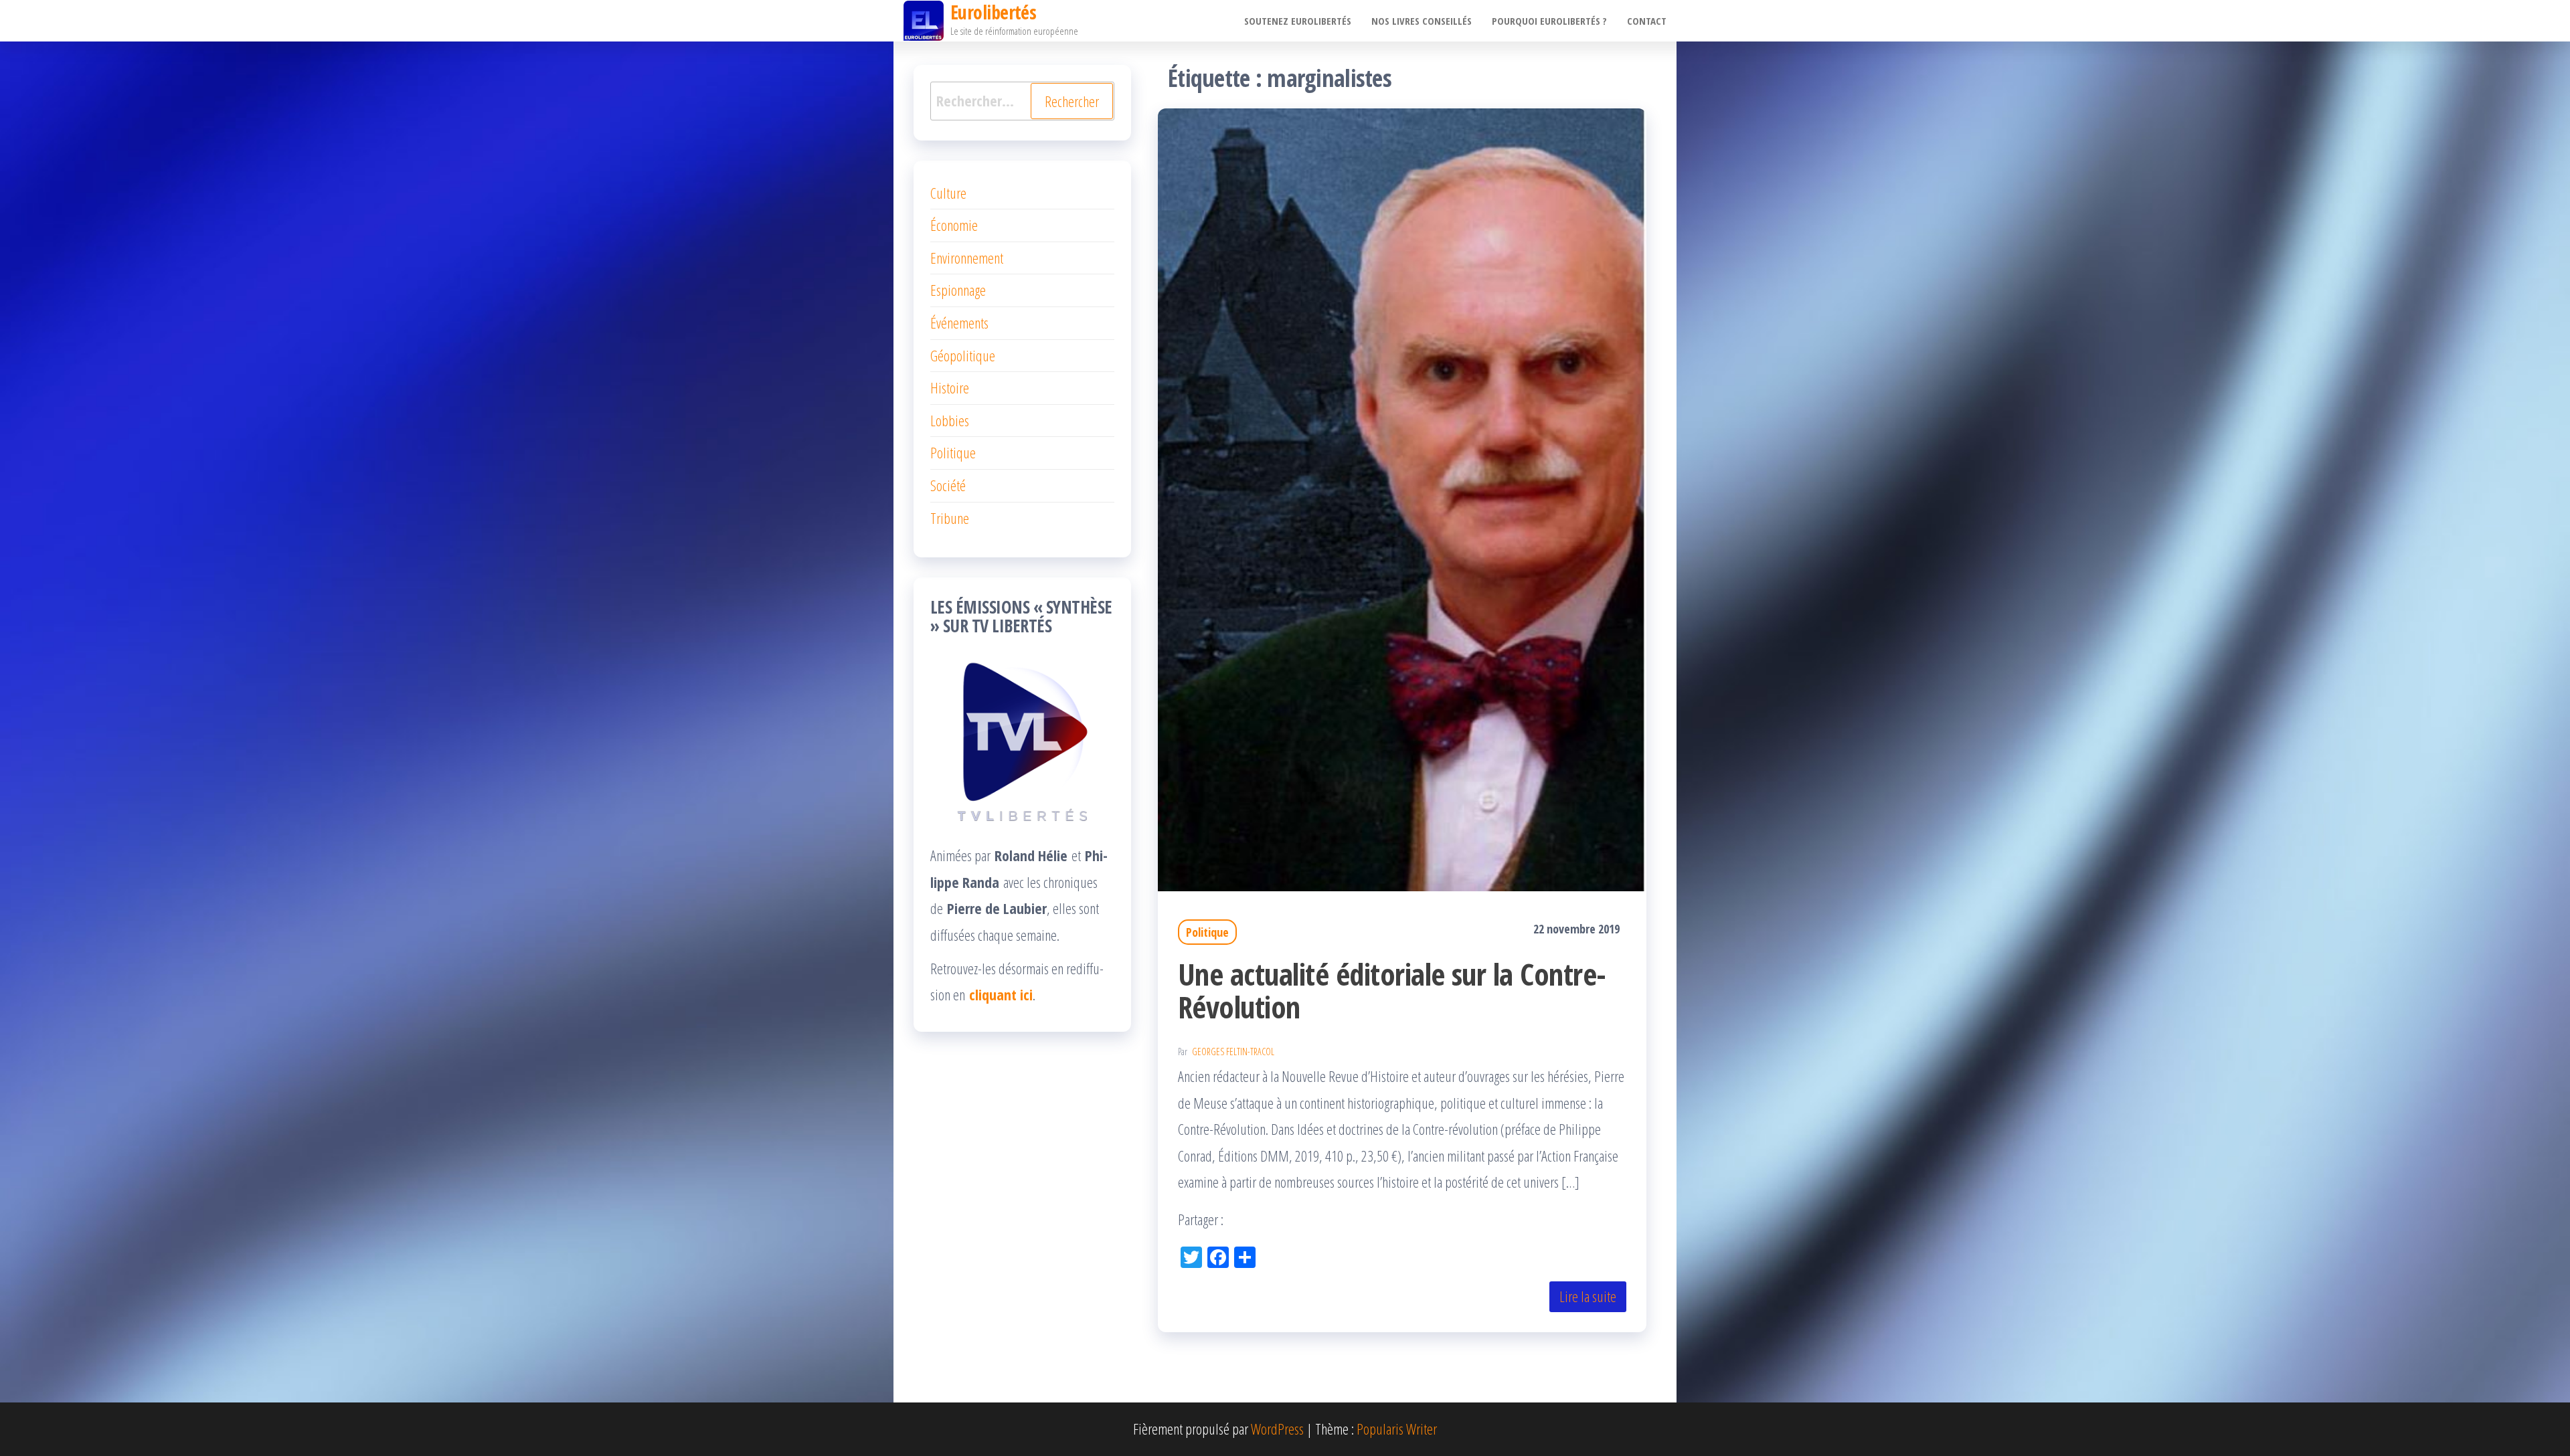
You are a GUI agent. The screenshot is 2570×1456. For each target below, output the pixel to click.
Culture (948, 193)
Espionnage (958, 290)
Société (948, 485)
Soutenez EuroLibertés (1298, 21)
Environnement (967, 258)
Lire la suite (1588, 1296)
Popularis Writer (1397, 1429)
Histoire (950, 387)
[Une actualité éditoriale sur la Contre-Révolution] (1402, 498)
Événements (959, 323)
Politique (1207, 932)
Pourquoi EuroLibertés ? (1549, 21)
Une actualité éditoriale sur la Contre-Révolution (1392, 990)
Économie (954, 225)
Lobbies (950, 420)
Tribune (950, 518)
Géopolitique (963, 355)
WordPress (1277, 1429)
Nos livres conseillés (1422, 21)
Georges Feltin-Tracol (1233, 1052)
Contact (1647, 21)
